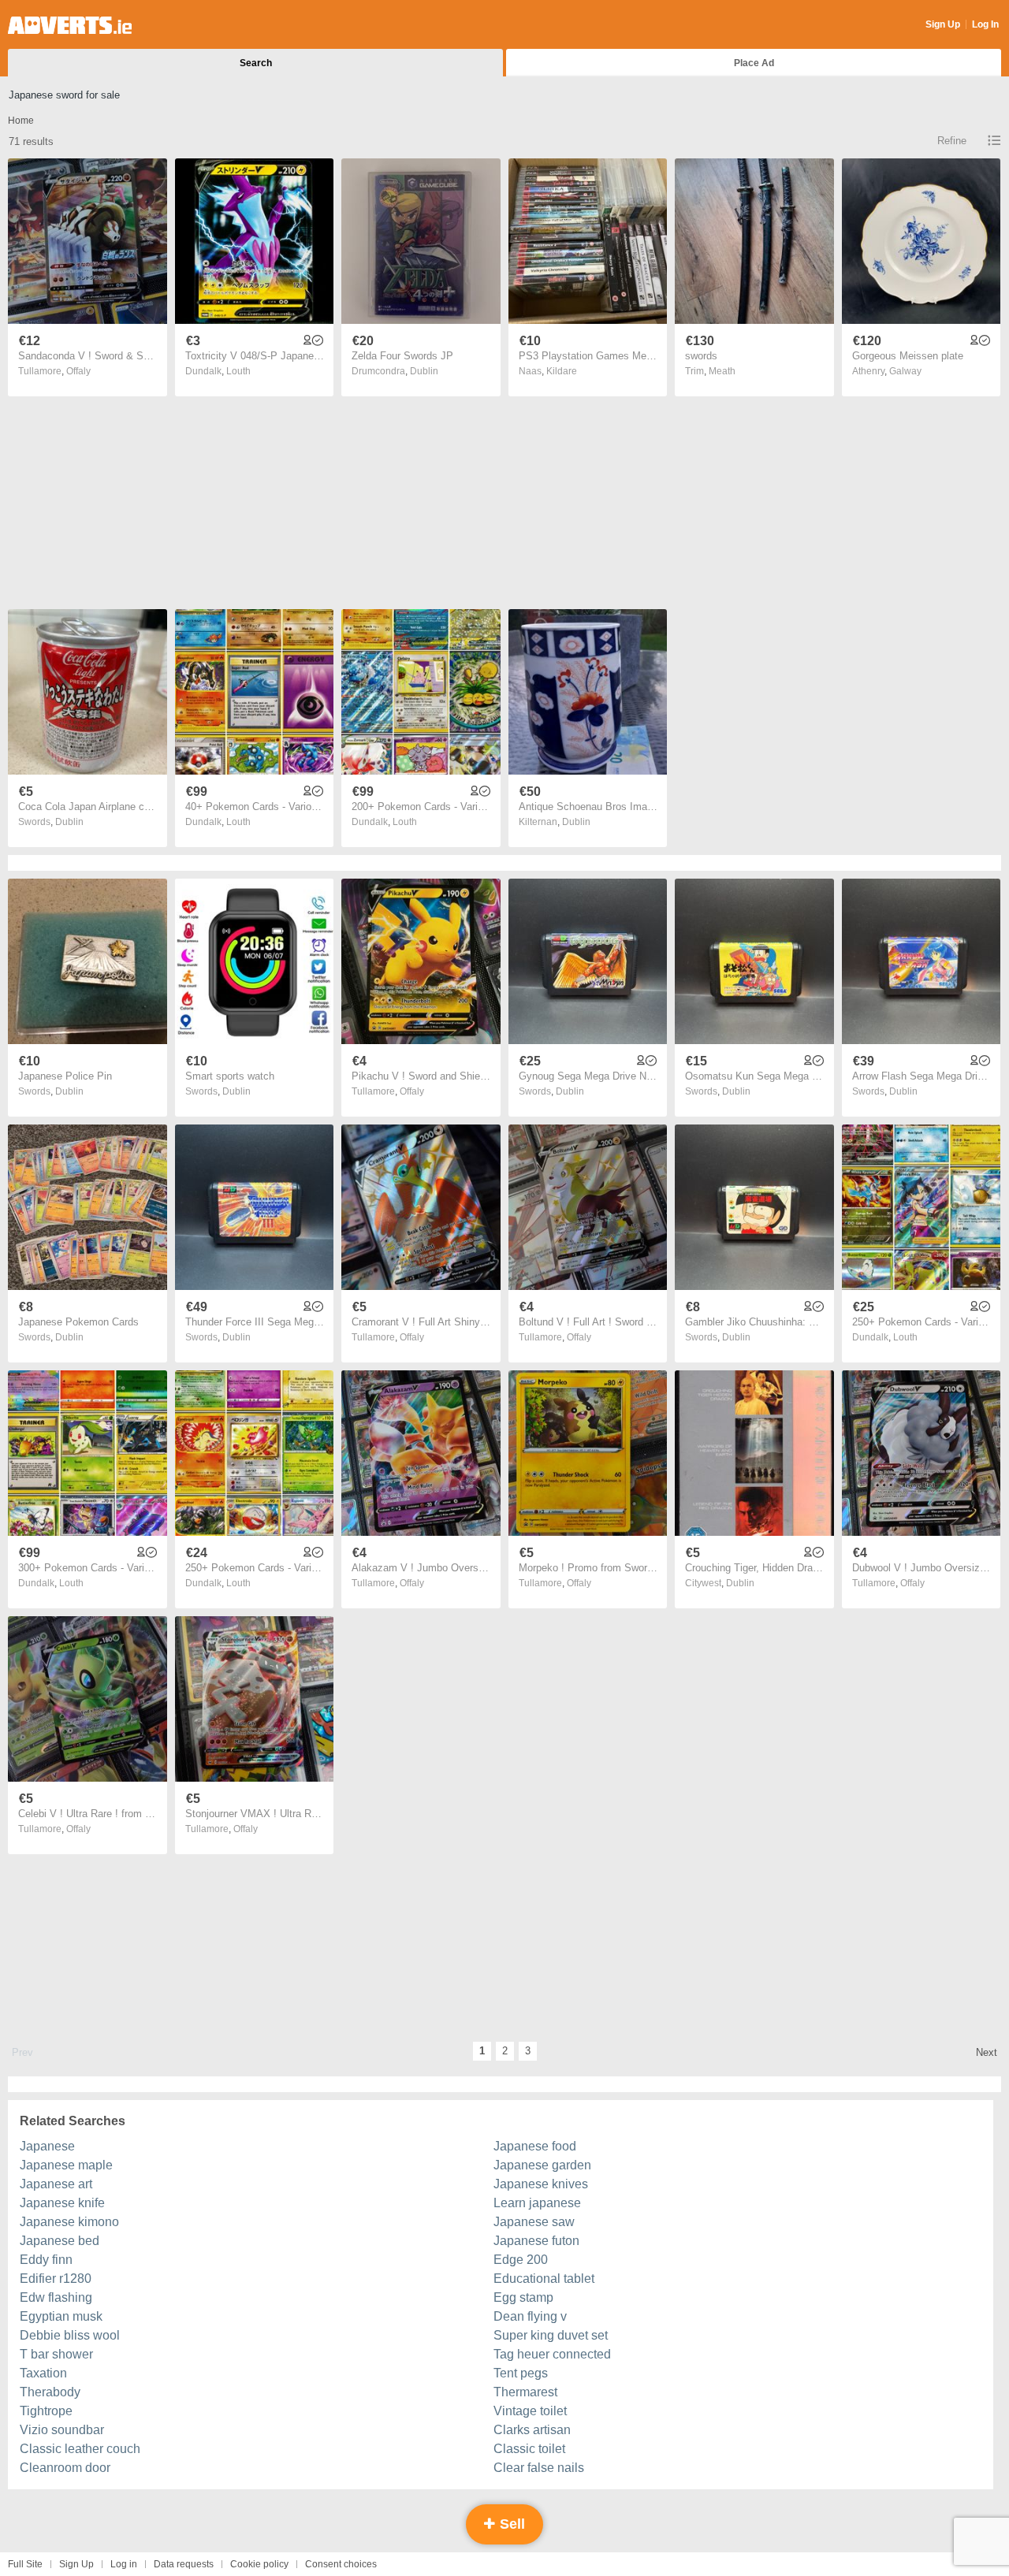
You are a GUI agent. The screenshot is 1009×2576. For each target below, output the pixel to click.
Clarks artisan (532, 2430)
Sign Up (943, 24)
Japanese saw (534, 2222)
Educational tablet (544, 2279)
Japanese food (535, 2146)
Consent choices (341, 2564)
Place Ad (754, 63)
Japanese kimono (69, 2222)
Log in (124, 2564)
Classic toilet (529, 2449)
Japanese (47, 2146)
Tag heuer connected (552, 2354)
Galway (905, 371)
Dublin (424, 371)
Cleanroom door (65, 2468)
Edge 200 (521, 2260)
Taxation (43, 2373)
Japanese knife (62, 2203)
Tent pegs (521, 2373)
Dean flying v (530, 2316)
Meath (722, 371)
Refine (952, 141)
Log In (985, 24)
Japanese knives (541, 2184)
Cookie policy (259, 2564)
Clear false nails (539, 2468)
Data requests (184, 2564)
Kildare (562, 371)
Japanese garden (542, 2165)
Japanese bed (60, 2241)
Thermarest (525, 2392)
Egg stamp (523, 2297)
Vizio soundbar (62, 2430)
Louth (238, 371)
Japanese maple (66, 2165)
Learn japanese (537, 2203)
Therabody (50, 2392)
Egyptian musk (61, 2316)
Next (987, 2052)
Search (256, 63)
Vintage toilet (530, 2411)
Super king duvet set (551, 2335)
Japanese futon (536, 2241)
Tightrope (46, 2411)
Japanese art (56, 2184)
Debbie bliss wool (70, 2335)
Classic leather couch (80, 2449)
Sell (510, 2524)
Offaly (78, 371)
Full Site (25, 2564)
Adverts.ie (70, 25)
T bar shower (56, 2354)
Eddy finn (46, 2260)
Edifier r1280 (56, 2279)
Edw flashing (56, 2297)
